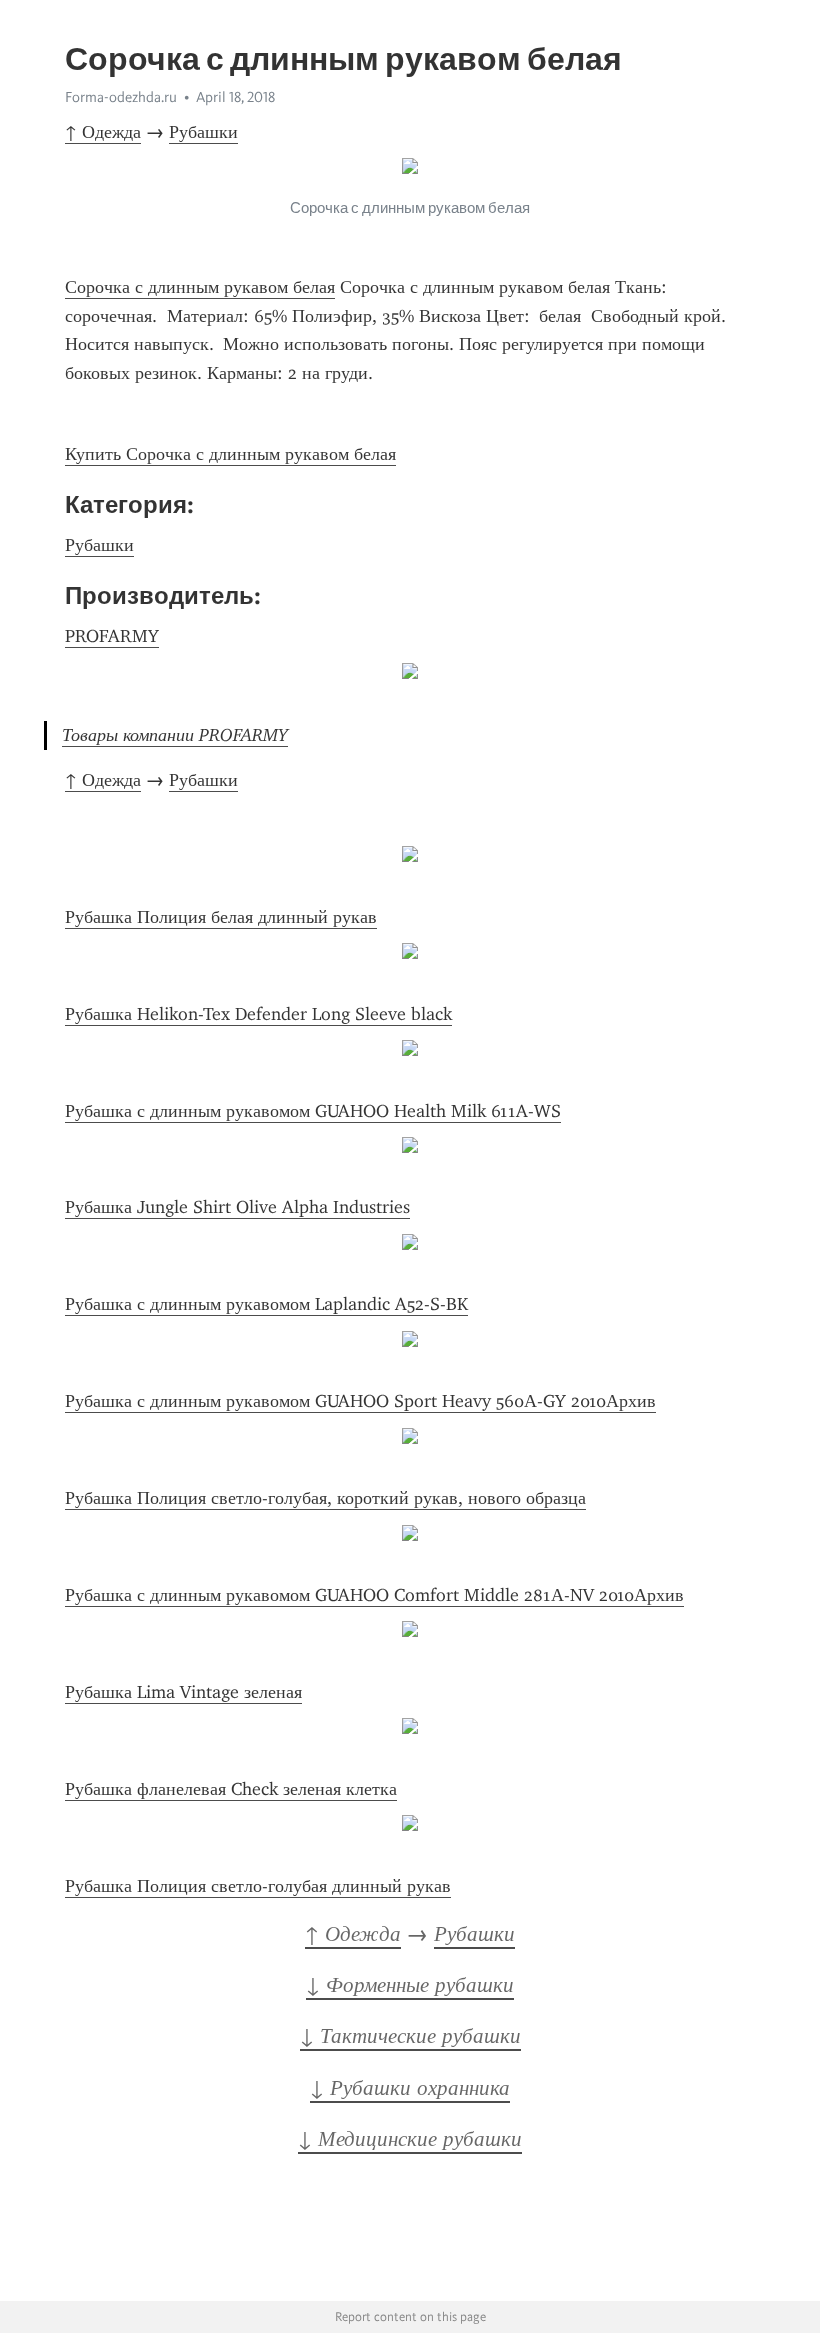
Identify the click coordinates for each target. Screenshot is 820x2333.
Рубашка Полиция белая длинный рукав (221, 917)
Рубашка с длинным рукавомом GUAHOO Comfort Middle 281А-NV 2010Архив (374, 1595)
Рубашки (203, 132)
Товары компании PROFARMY (175, 735)
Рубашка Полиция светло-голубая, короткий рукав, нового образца (325, 1498)
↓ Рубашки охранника (410, 2088)
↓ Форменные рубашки (410, 1985)
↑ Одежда (103, 132)
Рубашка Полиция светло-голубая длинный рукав (258, 1886)
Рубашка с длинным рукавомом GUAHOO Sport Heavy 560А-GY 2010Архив (360, 1401)
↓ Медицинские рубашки (410, 2139)
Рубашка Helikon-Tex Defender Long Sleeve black (258, 1014)
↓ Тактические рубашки (410, 2036)
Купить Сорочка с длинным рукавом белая (230, 454)
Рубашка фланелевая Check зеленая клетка (231, 1789)
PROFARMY (112, 636)
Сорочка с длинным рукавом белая (200, 287)
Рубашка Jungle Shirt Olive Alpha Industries (237, 1207)
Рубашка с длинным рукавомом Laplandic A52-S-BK (266, 1304)
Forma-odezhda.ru (121, 97)
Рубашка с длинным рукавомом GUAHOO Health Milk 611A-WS (313, 1111)
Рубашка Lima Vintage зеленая (183, 1692)
